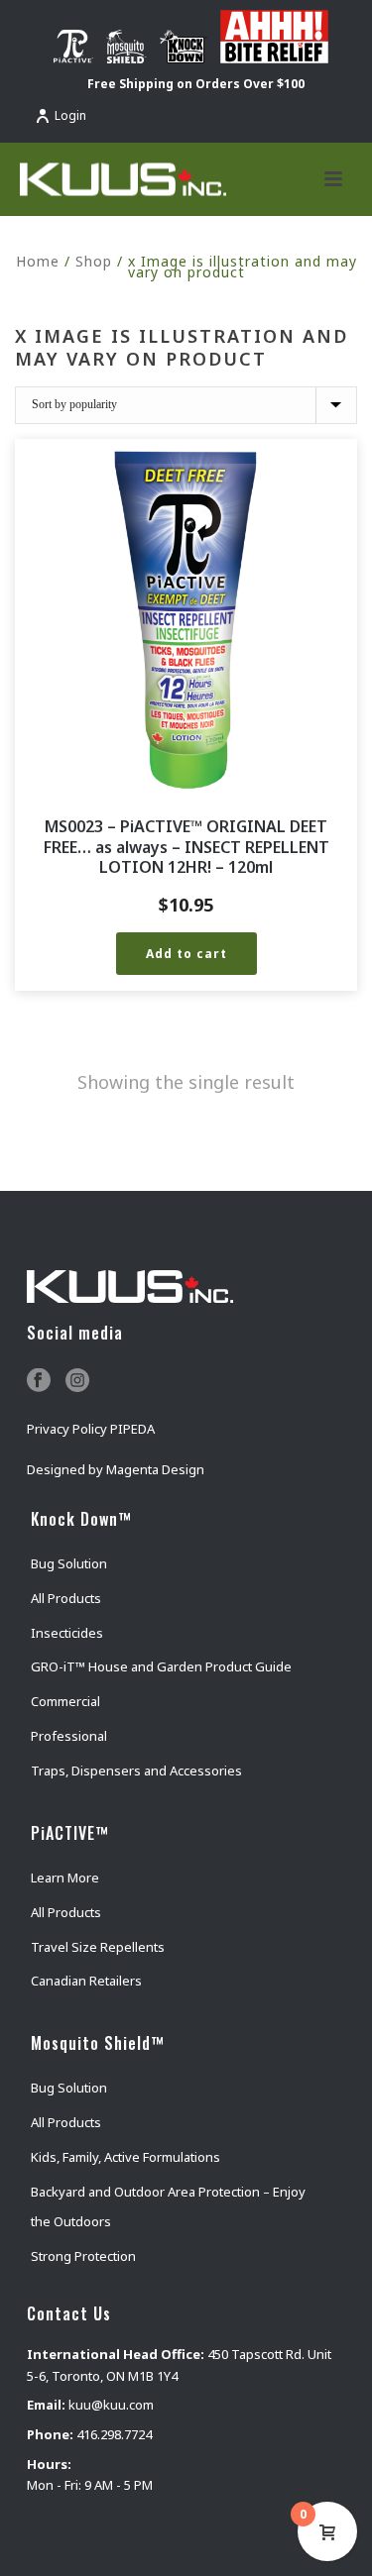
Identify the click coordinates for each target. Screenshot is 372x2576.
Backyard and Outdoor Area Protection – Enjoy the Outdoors (168, 2206)
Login (70, 115)
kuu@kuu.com (111, 2405)
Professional (69, 1736)
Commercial (65, 1701)
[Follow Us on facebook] (39, 1381)
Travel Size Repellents (98, 1947)
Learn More (65, 1878)
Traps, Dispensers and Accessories (136, 1771)
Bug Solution (69, 1563)
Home (38, 261)
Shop (94, 261)
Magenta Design (155, 1469)
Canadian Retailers (86, 1981)
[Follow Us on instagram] (77, 1381)
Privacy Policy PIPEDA (91, 1429)
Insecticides (67, 1633)
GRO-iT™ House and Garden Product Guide (161, 1666)
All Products (66, 1598)
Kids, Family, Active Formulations (125, 2157)
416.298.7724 (114, 2434)
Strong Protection (83, 2256)
